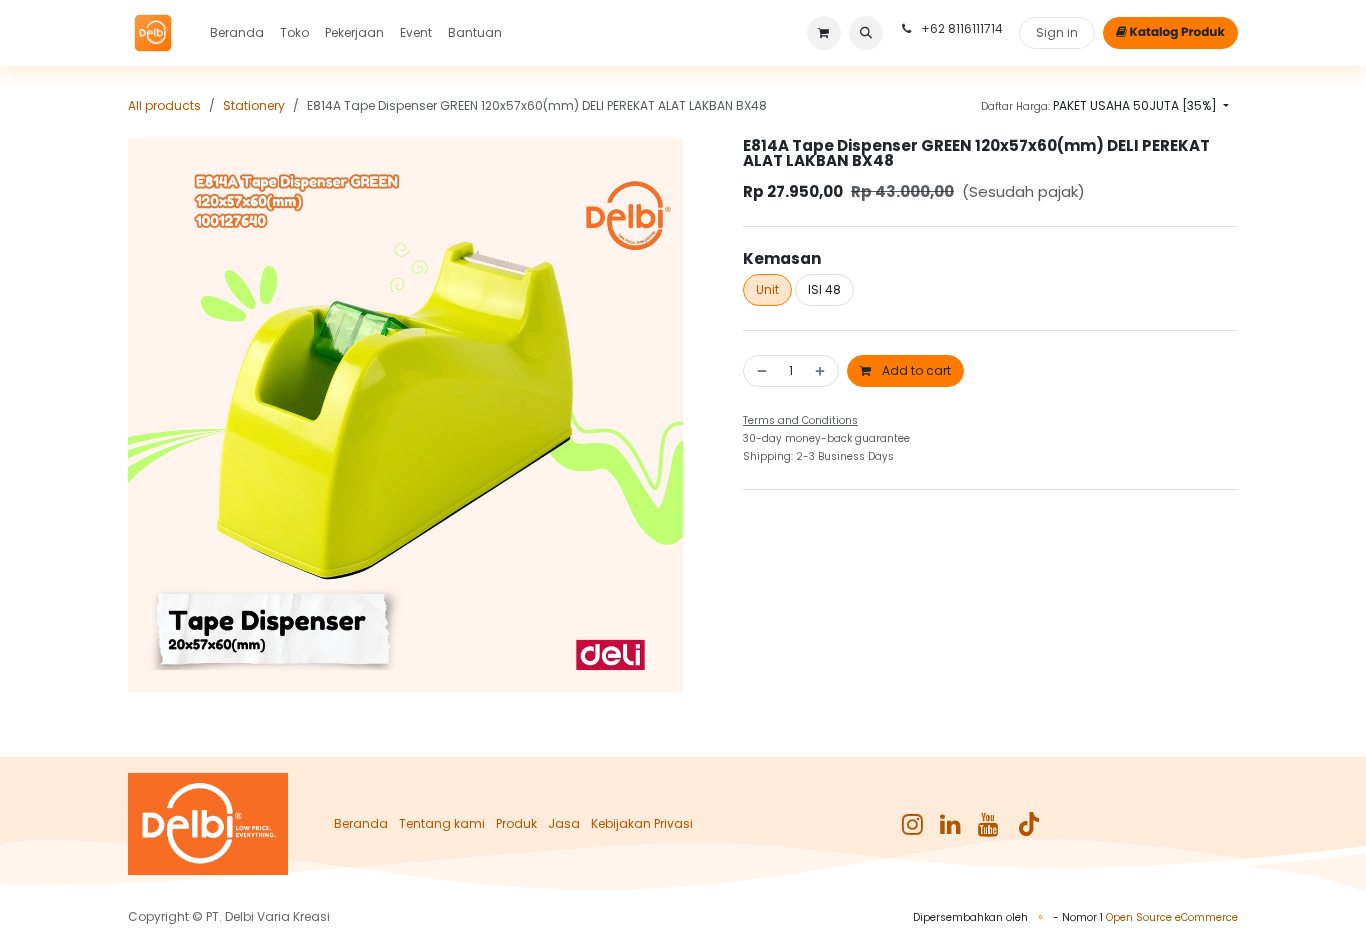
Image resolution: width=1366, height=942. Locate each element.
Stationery (254, 105)
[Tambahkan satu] (822, 371)
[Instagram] (912, 824)
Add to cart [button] (915, 370)
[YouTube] (988, 824)
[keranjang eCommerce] (824, 33)
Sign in (1057, 32)
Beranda (361, 823)
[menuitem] (237, 33)
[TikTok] (1029, 824)
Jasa (564, 823)
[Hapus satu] (760, 371)
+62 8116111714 (960, 28)
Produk (516, 823)
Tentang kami (442, 823)
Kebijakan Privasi (642, 823)
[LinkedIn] (950, 824)
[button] (866, 33)
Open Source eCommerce (1172, 917)
